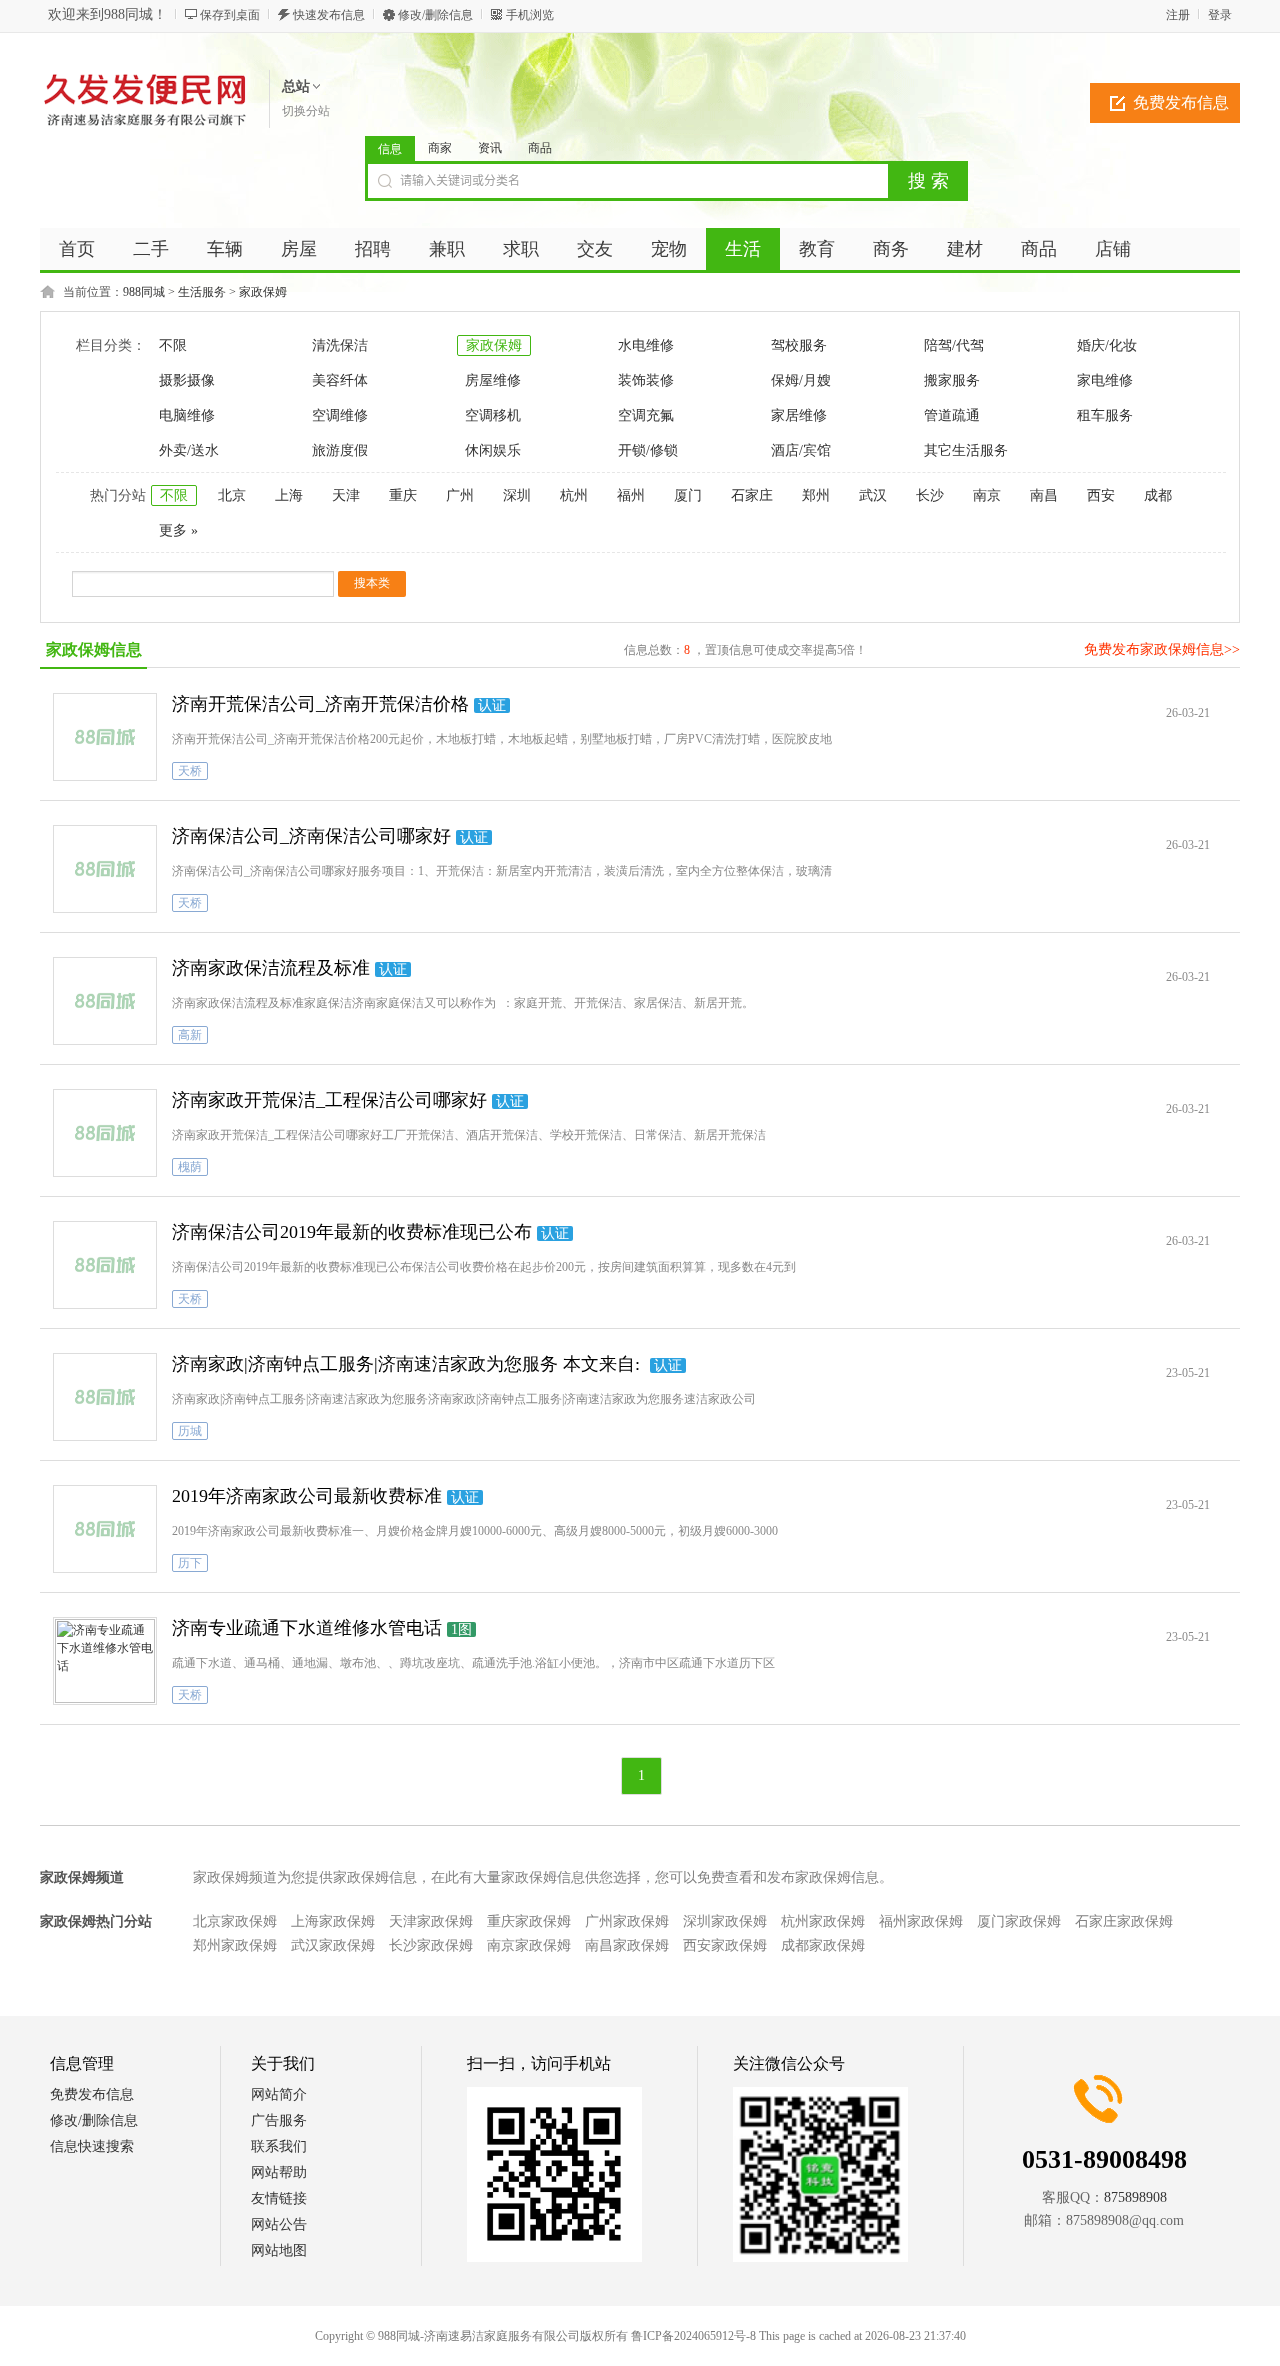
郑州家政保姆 (235, 1945)
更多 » (178, 530)
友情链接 (279, 2198)
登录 (1220, 15)
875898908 (1135, 2197)
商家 (440, 148)
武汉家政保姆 (333, 1945)
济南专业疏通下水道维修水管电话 (307, 1628)
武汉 (873, 495)
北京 (232, 495)
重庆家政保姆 (529, 1921)
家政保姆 (263, 292)
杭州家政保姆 (823, 1921)
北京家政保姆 (235, 1921)
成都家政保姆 (823, 1945)
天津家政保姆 (431, 1921)
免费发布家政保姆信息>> (1162, 649)
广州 (460, 495)
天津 (346, 495)
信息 (390, 149)
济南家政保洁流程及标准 (271, 968)
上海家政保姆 (333, 1921)
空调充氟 (646, 415)
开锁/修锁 (648, 450)
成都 (1158, 495)
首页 (77, 249)
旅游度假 (340, 450)
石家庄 (752, 495)
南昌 (1044, 495)
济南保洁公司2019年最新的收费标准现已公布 (352, 1232)
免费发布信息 (1181, 102)
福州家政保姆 (921, 1921)
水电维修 (646, 345)
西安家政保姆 (725, 1945)
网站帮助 (279, 2172)
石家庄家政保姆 (1124, 1921)
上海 (289, 495)
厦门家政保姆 (1019, 1921)
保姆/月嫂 (801, 380)
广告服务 (279, 2120)
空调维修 (340, 415)
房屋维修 (493, 380)
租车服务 (1105, 415)
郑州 (816, 495)
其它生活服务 (966, 450)
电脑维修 (187, 415)
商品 (540, 148)
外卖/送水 (189, 450)
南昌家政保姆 (627, 1945)
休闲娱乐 (493, 450)
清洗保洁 (340, 345)
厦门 (688, 495)
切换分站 (306, 111)
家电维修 (1105, 380)
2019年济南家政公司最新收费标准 (307, 1496)
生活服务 (202, 292)
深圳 (517, 495)
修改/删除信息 (435, 15)
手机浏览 (530, 15)
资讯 (490, 148)
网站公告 (279, 2224)
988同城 (144, 292)
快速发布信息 (329, 15)
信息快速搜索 (92, 2146)
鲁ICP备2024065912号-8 (693, 2336)
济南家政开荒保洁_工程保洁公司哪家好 (329, 1100)
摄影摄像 (187, 380)
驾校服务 (799, 345)
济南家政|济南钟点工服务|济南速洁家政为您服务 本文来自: (408, 1364)
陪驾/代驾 (954, 345)
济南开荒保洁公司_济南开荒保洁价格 (320, 704)
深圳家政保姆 (725, 1921)
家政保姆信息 (94, 649)
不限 (173, 345)
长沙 (930, 495)
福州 (631, 495)
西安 (1101, 495)
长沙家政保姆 (431, 1945)
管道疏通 (952, 415)
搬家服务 (952, 380)
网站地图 (279, 2250)
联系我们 (279, 2146)
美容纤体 (340, 380)
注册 (1178, 15)
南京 (987, 495)
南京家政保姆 (529, 1945)
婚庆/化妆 (1107, 345)
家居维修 (799, 415)
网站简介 (279, 2094)
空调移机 (493, 415)
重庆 (403, 495)
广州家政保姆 (627, 1921)
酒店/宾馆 (801, 450)
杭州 (574, 495)
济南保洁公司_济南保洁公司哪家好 (311, 836)
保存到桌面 (230, 15)
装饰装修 (646, 380)
